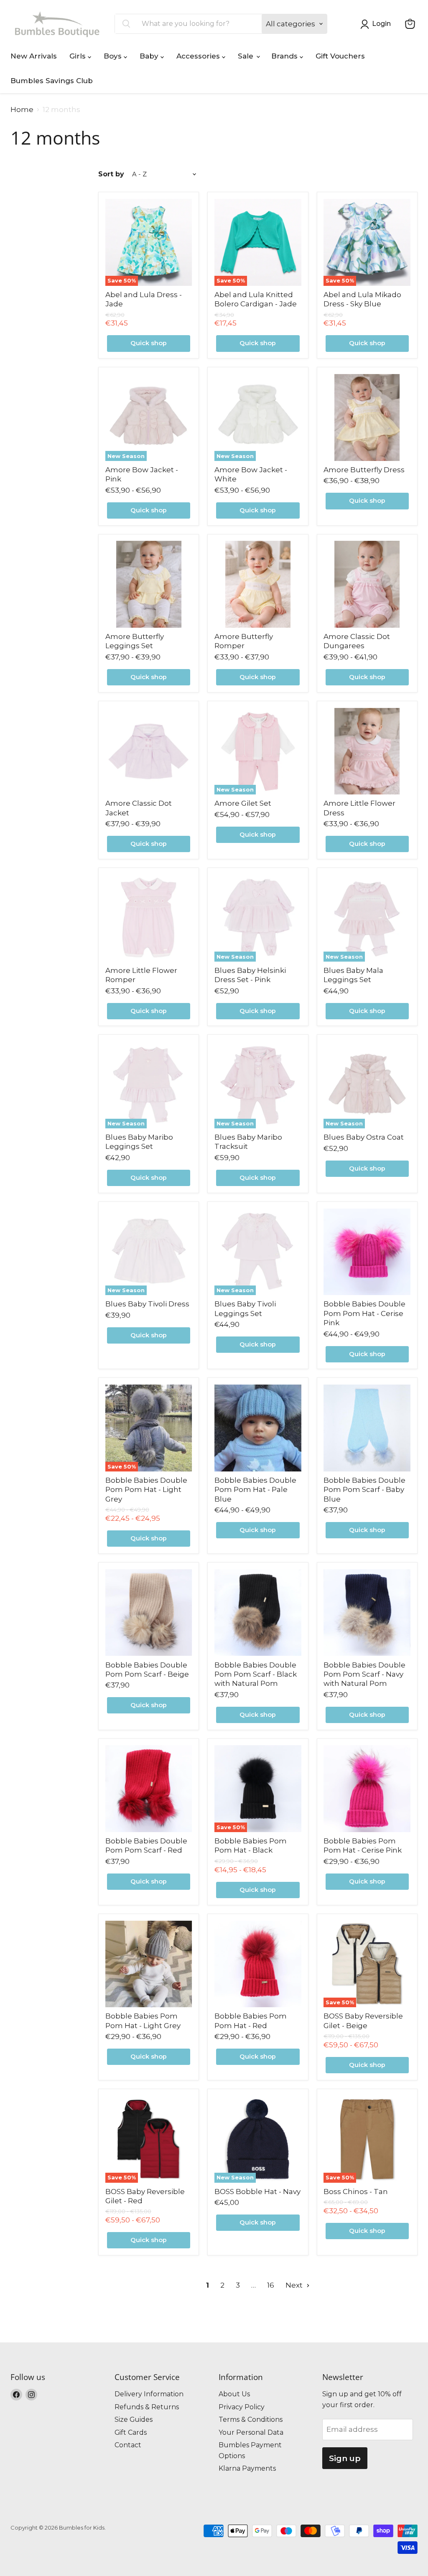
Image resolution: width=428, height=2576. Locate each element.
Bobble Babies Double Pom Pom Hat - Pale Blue (255, 1490)
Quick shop (149, 343)
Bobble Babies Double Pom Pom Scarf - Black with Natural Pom (256, 1674)
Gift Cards (131, 2432)
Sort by (111, 174)
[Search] (126, 24)
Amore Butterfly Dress (364, 470)
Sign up (345, 2458)
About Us (234, 2394)
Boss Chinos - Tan (356, 2192)
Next (295, 2285)
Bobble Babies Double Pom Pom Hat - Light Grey (146, 1490)
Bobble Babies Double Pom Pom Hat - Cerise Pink (364, 1313)
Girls (79, 56)
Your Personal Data (251, 2432)
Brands (285, 56)
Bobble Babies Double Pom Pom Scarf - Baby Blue (364, 1490)
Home (22, 110)
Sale (247, 56)
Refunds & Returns (147, 2407)
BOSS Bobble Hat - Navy (257, 2192)
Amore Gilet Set (243, 803)
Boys (114, 56)
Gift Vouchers (340, 56)
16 (271, 2285)
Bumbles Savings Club (52, 81)
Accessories (199, 56)
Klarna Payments (247, 2468)
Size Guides (134, 2419)
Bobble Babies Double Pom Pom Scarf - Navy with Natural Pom (364, 1674)
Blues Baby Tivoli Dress (147, 1304)
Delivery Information (149, 2394)
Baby (150, 56)
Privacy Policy (242, 2407)
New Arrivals (34, 56)
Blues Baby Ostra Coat (364, 1137)
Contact (128, 2445)
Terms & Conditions (251, 2419)
